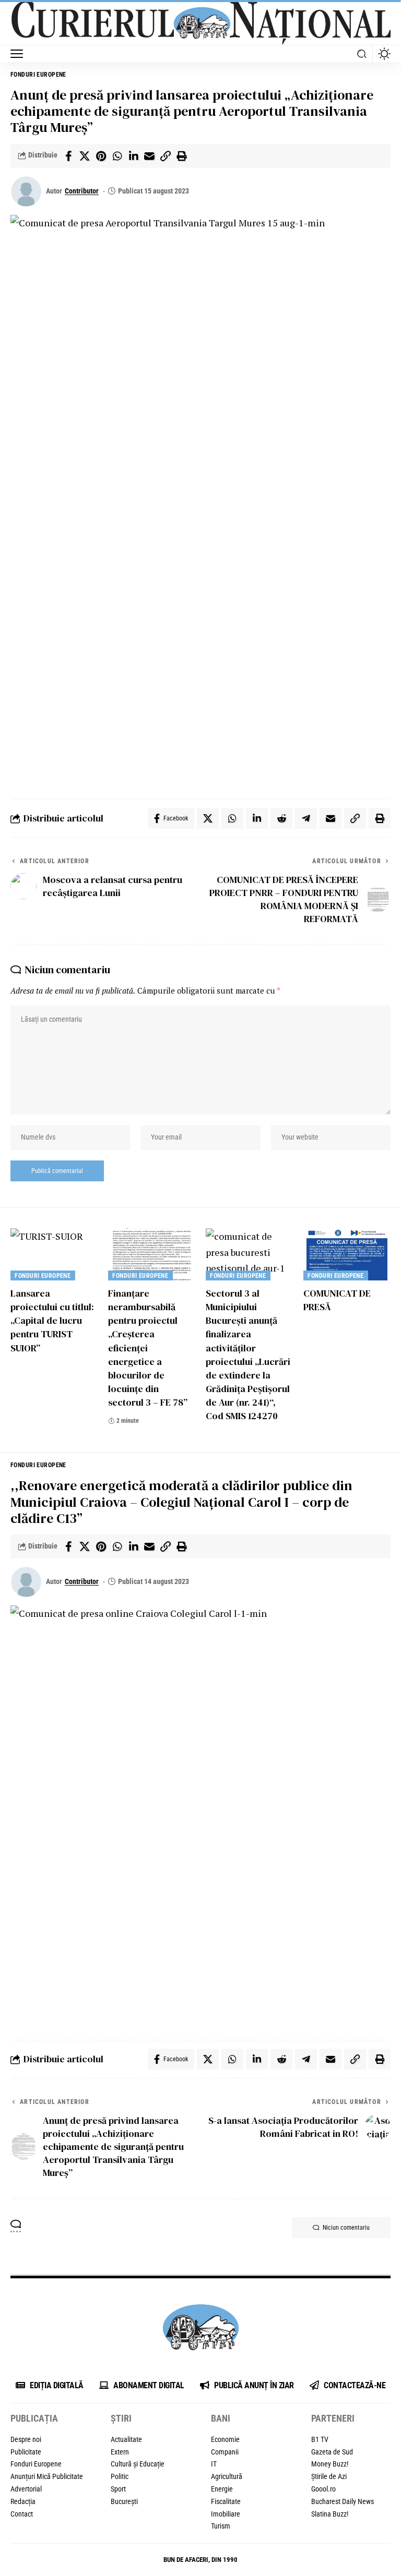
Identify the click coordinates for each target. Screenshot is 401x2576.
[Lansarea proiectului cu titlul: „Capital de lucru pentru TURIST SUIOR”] (54, 1254)
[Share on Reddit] (281, 818)
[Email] (149, 156)
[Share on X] (85, 156)
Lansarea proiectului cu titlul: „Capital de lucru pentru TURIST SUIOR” (52, 1320)
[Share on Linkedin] (133, 156)
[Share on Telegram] (306, 818)
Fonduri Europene (38, 75)
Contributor (82, 191)
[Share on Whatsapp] (117, 156)
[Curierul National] (200, 23)
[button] (19, 54)
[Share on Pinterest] (101, 156)
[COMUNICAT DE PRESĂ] (347, 1254)
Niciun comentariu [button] (346, 2228)
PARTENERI (333, 2418)
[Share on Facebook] (68, 156)
